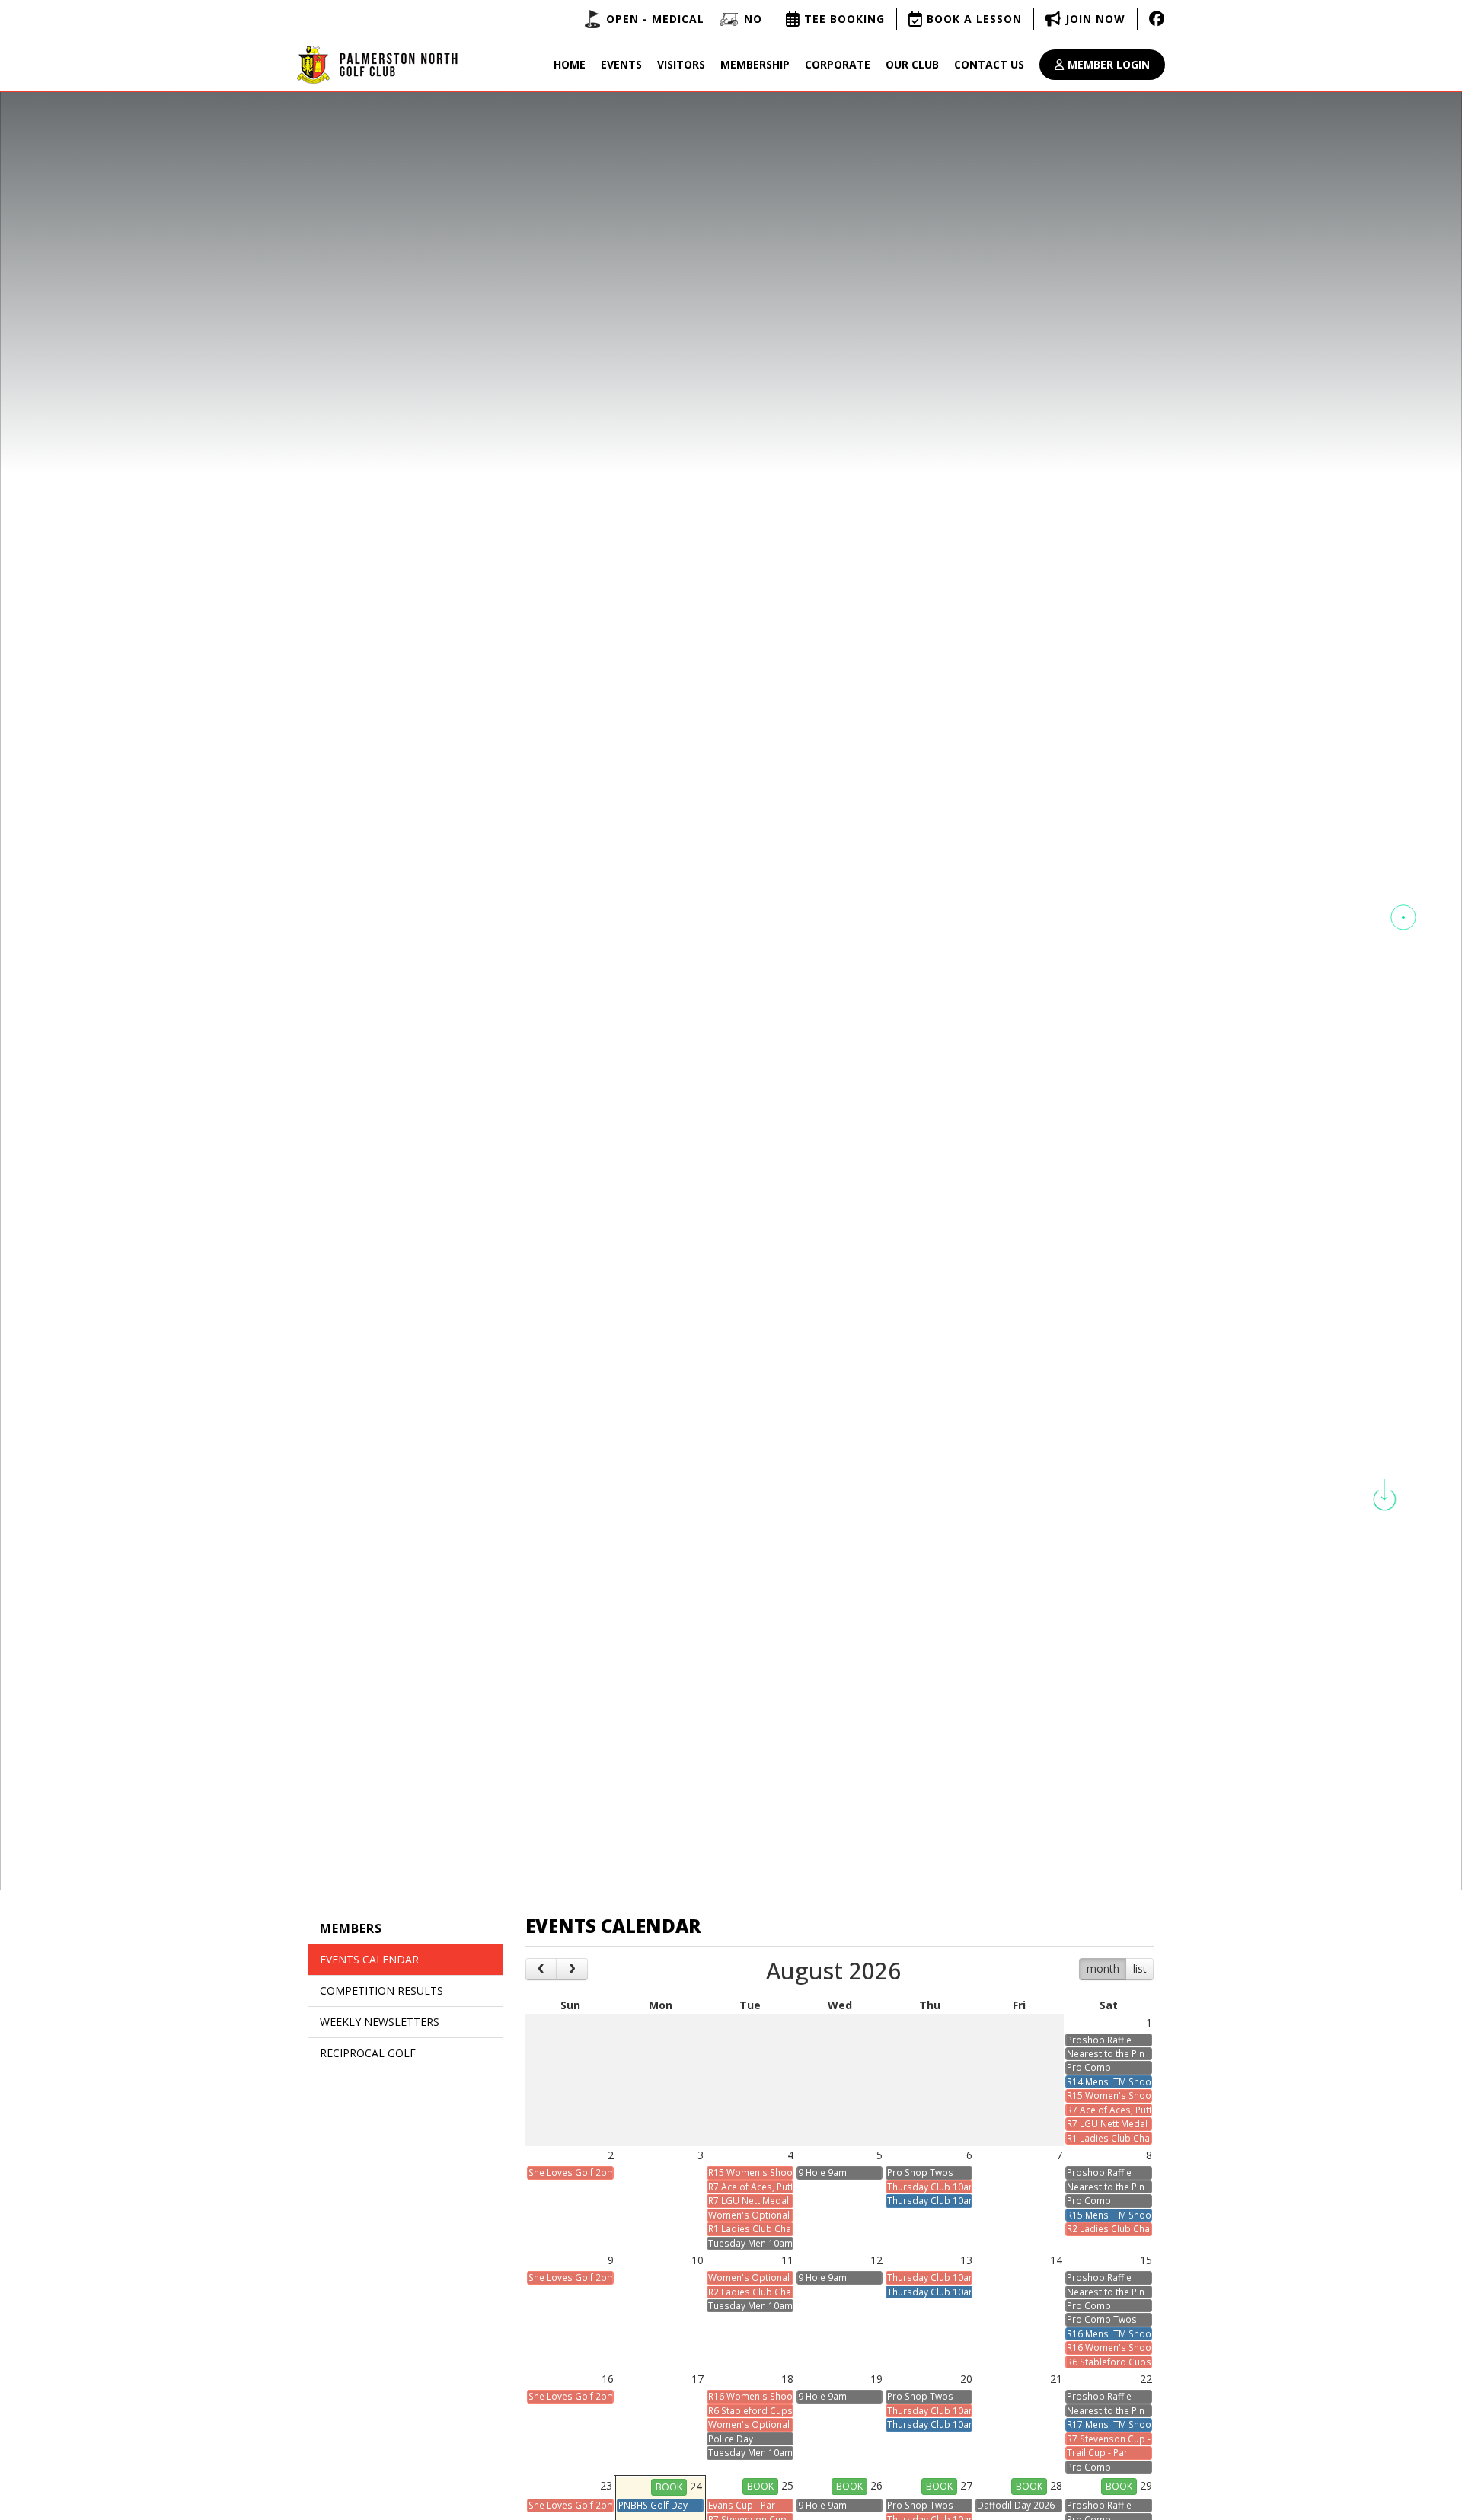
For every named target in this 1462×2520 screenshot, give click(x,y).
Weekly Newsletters (380, 2022)
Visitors (681, 64)
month (1103, 1968)
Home (570, 64)
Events (621, 64)
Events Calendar (369, 1959)
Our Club (912, 64)
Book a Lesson (974, 19)
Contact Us (989, 64)
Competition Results (381, 1990)
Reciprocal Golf (368, 2053)
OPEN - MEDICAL (655, 19)
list (1140, 1968)
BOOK (669, 2487)
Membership (755, 64)
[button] (1403, 917)
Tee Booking (844, 19)
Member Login (1109, 64)
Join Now (1095, 19)
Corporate (838, 64)
